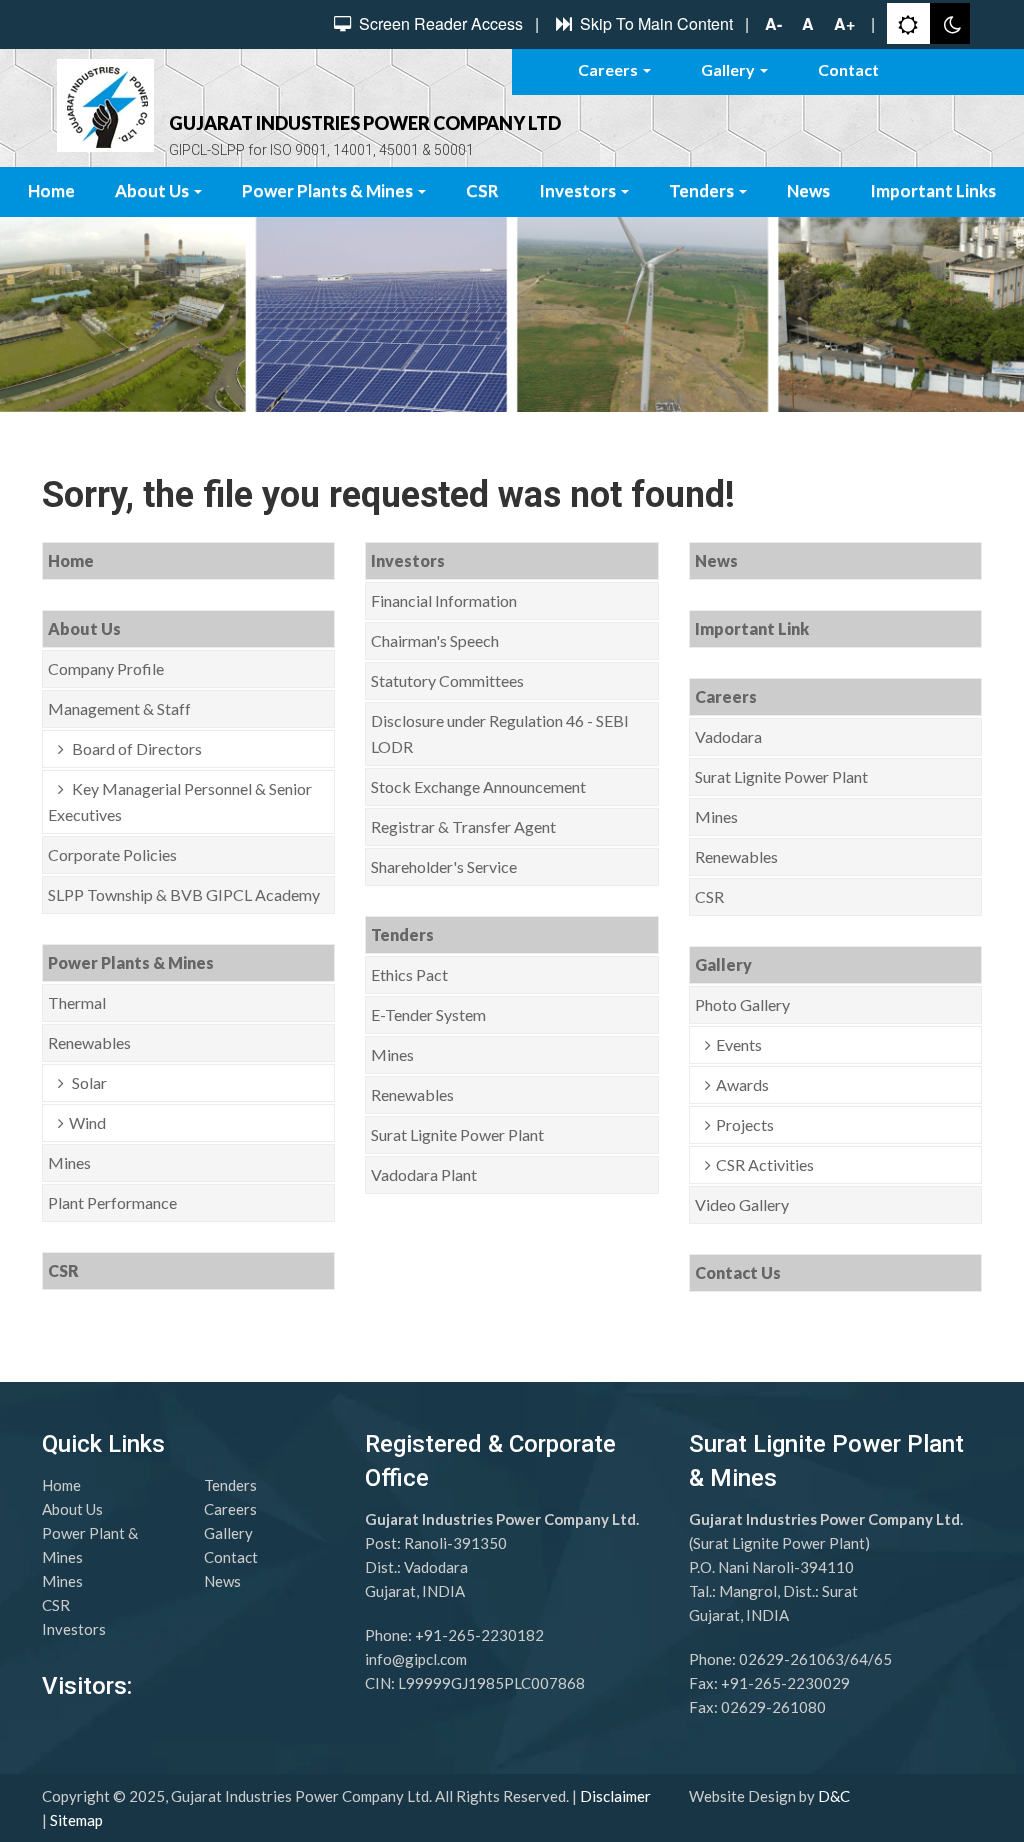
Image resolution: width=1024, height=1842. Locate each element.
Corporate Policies (112, 854)
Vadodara (728, 736)
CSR (482, 190)
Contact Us (738, 1272)
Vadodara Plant (424, 1174)
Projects (745, 1124)
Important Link (752, 628)
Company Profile (106, 668)
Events (739, 1044)
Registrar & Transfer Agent (463, 826)
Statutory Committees (447, 680)
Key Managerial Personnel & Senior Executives (180, 801)
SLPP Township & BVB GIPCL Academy (184, 894)
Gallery (729, 69)
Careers (609, 69)
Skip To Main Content (654, 24)
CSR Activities (765, 1164)
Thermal (77, 1002)
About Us (153, 190)
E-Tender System (428, 1014)
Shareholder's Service (444, 866)
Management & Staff (119, 708)
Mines (69, 1162)
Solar (88, 1082)
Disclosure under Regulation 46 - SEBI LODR (500, 733)
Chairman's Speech (435, 640)
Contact (848, 69)
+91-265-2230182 (479, 1635)
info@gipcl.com (416, 1659)
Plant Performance (112, 1202)
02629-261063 (791, 1659)
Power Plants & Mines (329, 190)
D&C (834, 1796)
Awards (742, 1084)
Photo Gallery (742, 1004)
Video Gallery (742, 1204)
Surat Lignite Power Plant (457, 1134)
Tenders (703, 190)
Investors (579, 190)
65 (883, 1659)
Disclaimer (615, 1796)
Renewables (89, 1042)
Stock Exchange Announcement (478, 786)
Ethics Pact (409, 974)
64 (859, 1659)
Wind (87, 1122)
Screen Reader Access (439, 24)
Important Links (933, 190)
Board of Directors (135, 748)
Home (51, 190)
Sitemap (76, 1820)
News (808, 190)
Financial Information (444, 600)
